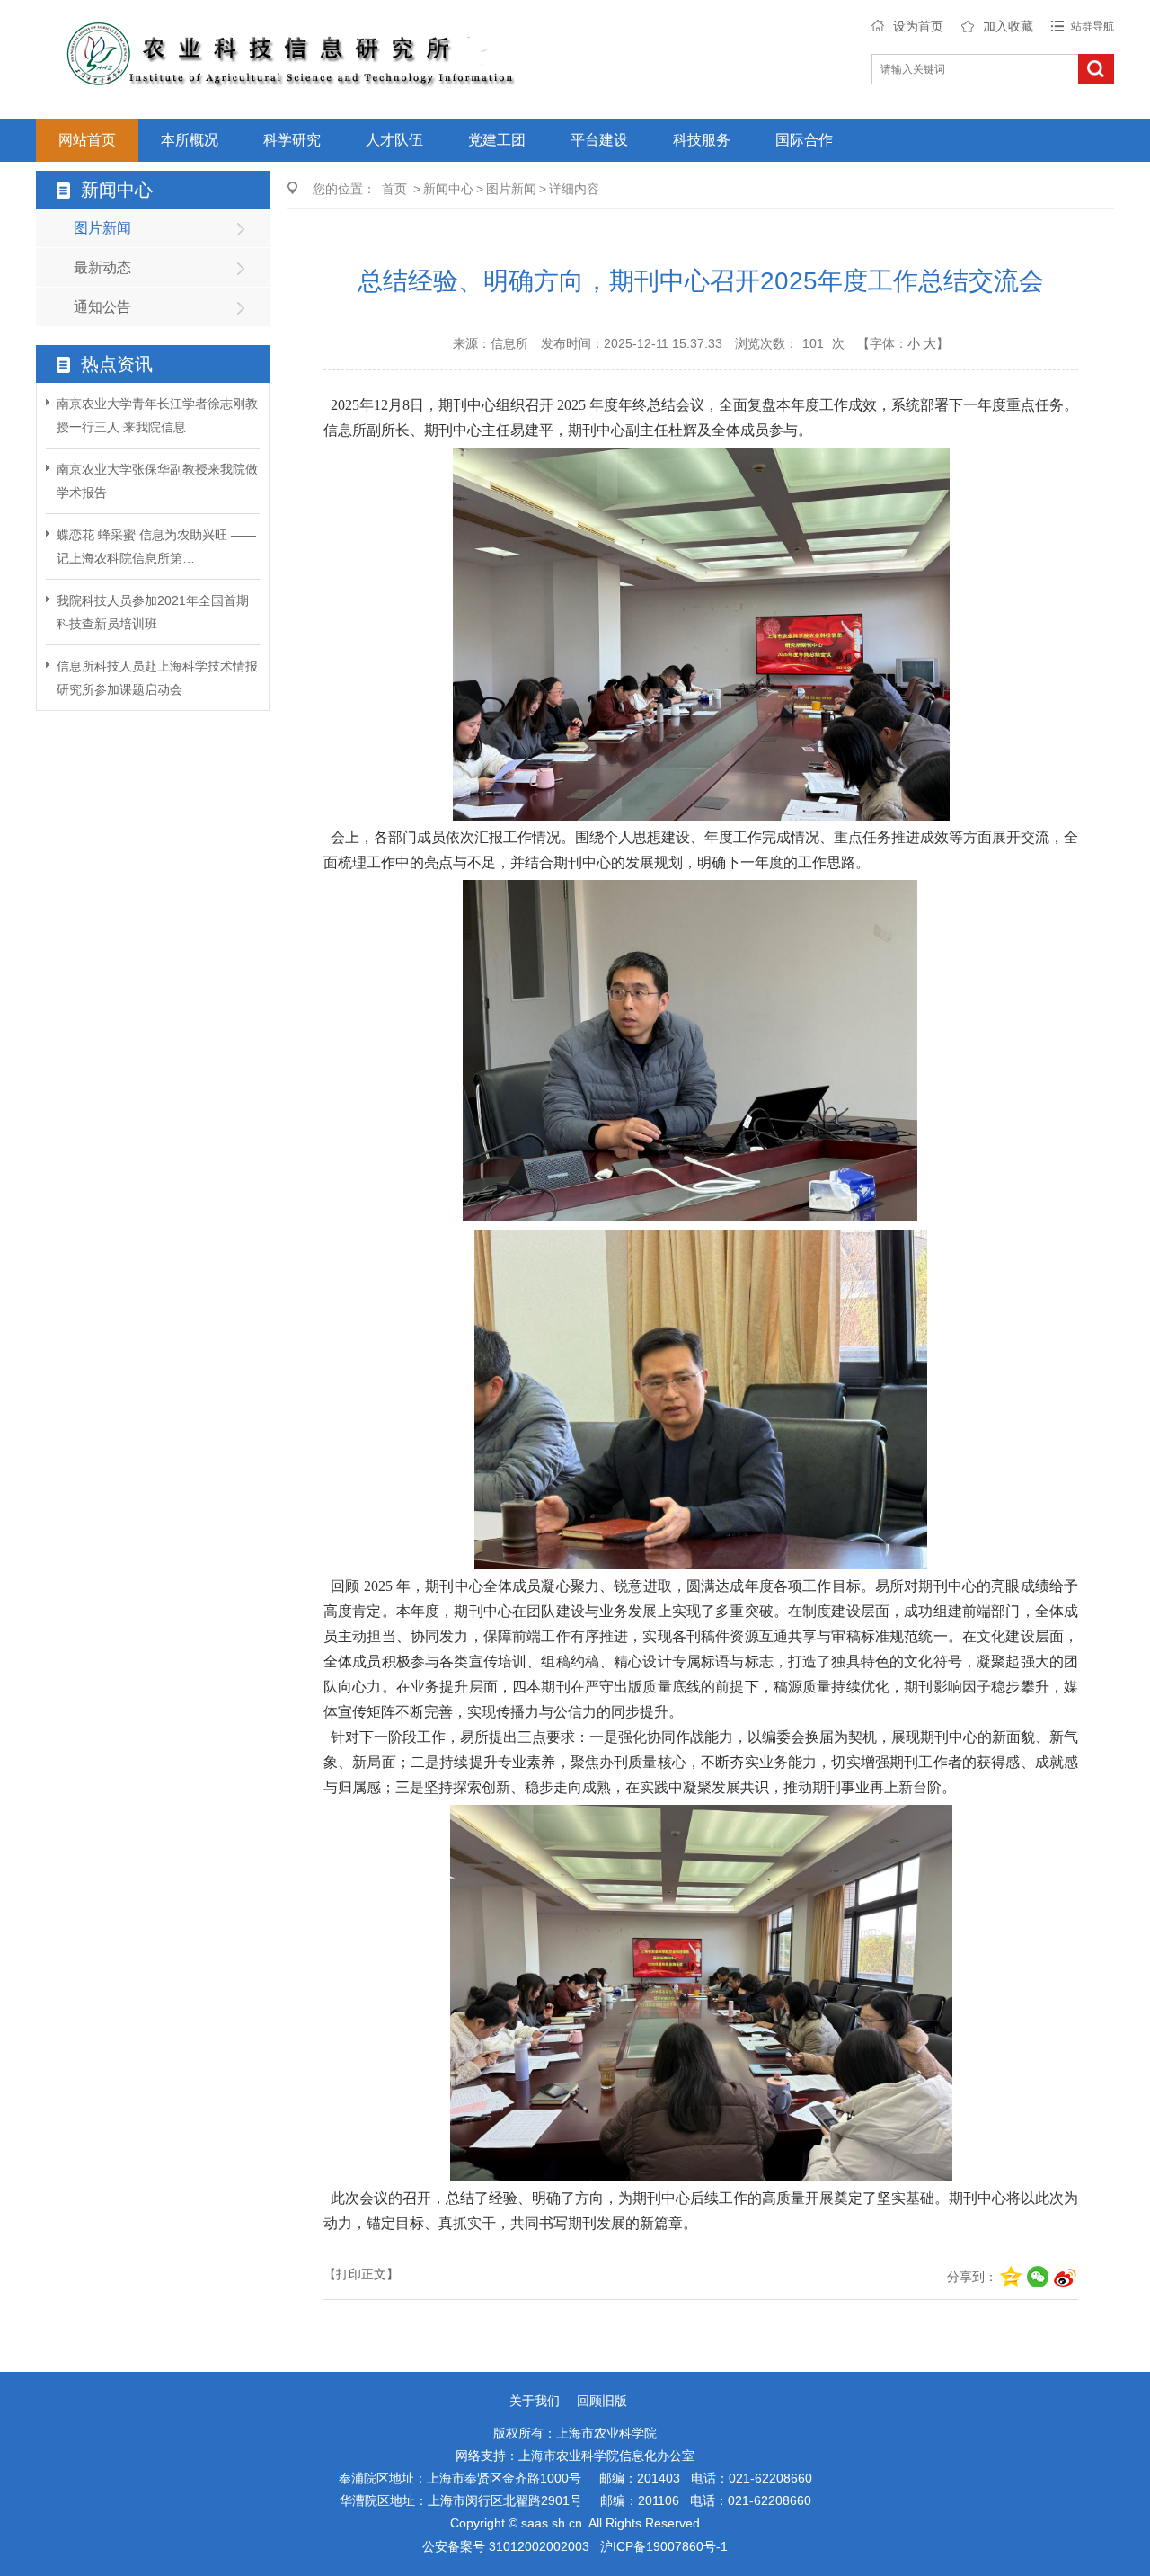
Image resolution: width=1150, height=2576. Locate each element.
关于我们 (535, 2401)
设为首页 (918, 26)
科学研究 (292, 140)
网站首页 (87, 140)
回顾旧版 (602, 2401)
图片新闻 (102, 228)
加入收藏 (1008, 26)
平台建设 (599, 140)
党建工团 (497, 140)
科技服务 (702, 140)
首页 (394, 189)
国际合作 (804, 140)
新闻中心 (448, 189)
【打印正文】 (361, 2274)
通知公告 (102, 307)
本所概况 (190, 140)
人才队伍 (394, 140)
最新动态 (102, 267)
